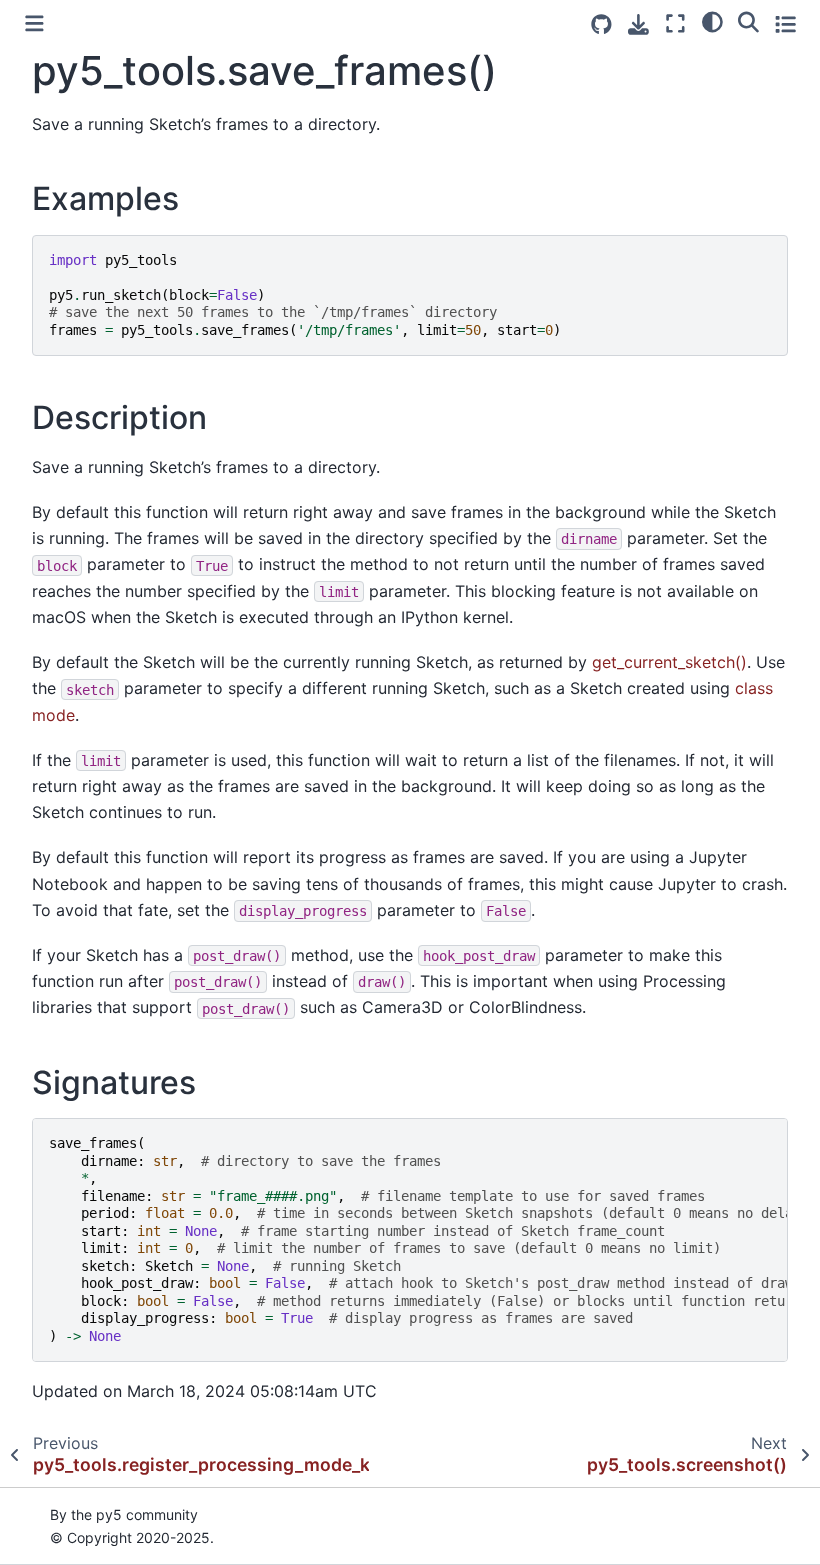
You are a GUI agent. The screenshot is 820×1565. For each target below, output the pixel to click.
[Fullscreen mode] (675, 23)
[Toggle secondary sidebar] (785, 23)
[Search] (748, 21)
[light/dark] (712, 21)
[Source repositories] (601, 24)
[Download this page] (638, 24)
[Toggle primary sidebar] (34, 23)
